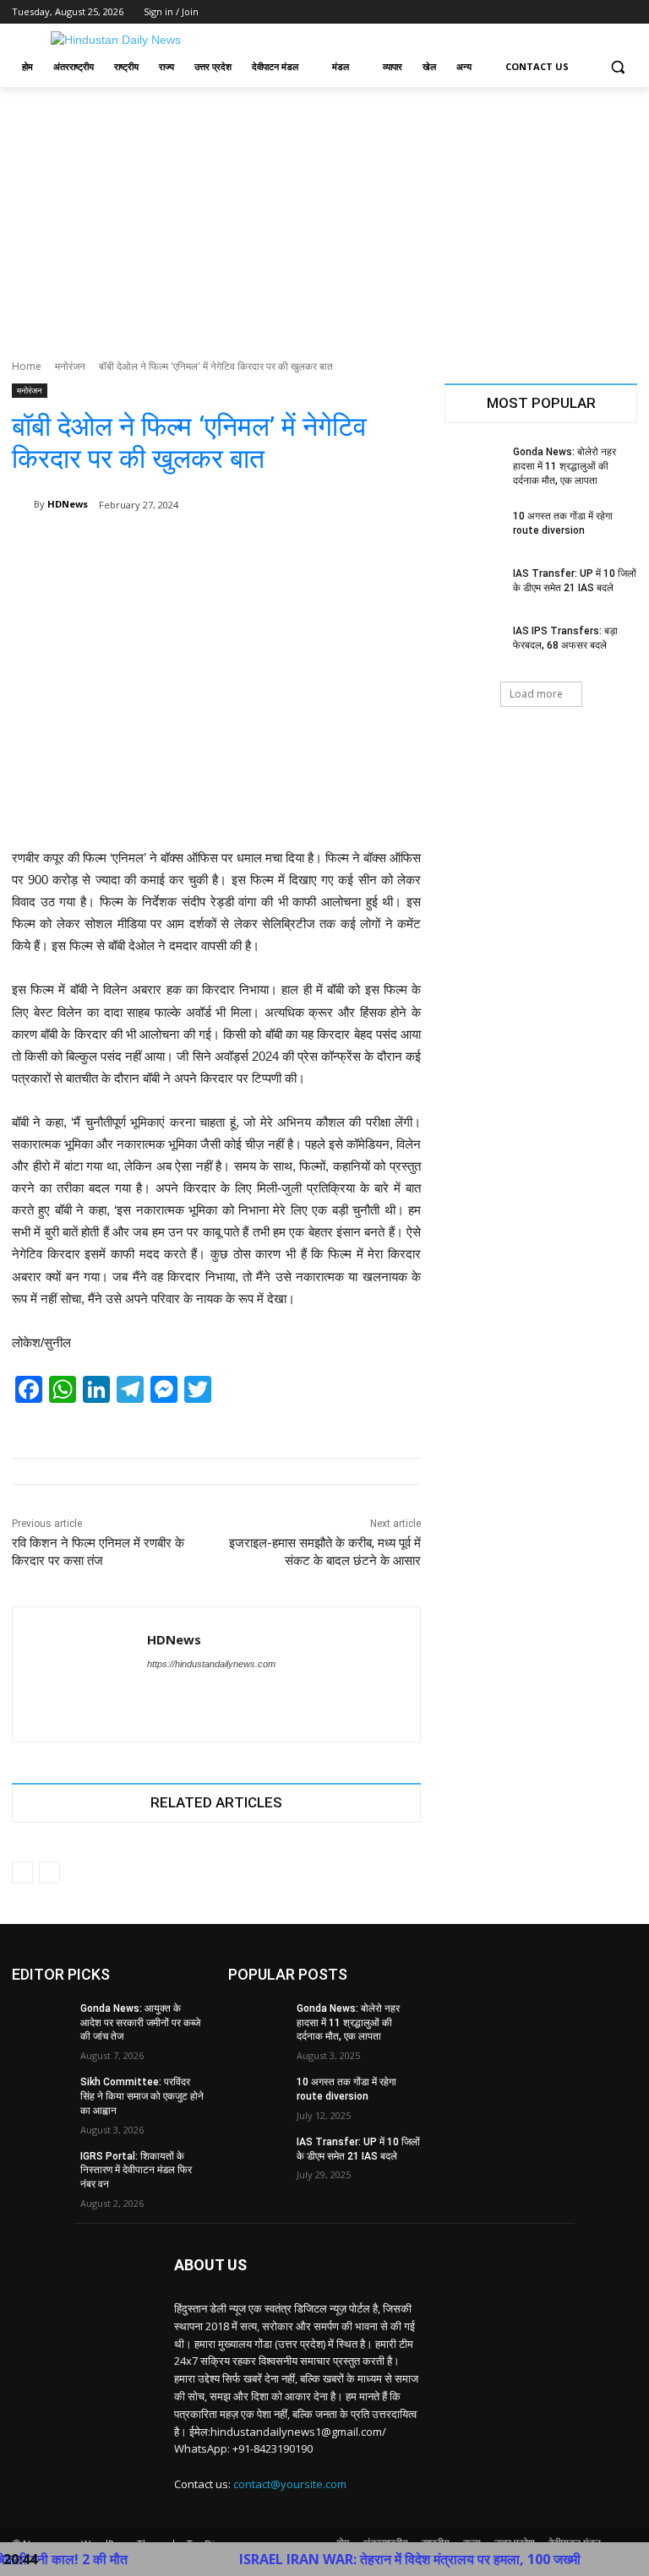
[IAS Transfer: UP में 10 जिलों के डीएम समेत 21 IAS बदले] (473, 587)
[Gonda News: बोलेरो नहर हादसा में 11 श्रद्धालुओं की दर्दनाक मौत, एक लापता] (473, 465)
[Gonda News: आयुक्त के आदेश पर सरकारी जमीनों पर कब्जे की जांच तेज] (41, 2022)
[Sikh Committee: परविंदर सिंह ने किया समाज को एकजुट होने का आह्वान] (41, 2095)
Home (27, 366)
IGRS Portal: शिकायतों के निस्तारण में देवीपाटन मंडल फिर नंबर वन (136, 2171)
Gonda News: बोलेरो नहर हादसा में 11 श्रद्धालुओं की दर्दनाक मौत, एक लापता (564, 466)
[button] (617, 67)
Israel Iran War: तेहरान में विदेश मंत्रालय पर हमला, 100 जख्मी (368, 2559)
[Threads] (183, 1693)
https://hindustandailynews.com (211, 1664)
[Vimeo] (604, 12)
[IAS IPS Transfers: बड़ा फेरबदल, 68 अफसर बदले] (473, 644)
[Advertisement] (324, 214)
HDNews (68, 504)
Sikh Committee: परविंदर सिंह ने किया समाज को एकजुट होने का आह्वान (142, 2096)
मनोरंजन (70, 366)
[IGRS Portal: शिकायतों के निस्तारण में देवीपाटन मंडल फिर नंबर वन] (41, 2170)
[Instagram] (557, 12)
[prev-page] (22, 1872)
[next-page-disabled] (49, 1872)
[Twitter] (581, 12)
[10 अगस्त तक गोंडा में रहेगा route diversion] (473, 530)
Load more (536, 694)
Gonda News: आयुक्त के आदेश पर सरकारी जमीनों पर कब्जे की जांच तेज (140, 2023)
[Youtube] (627, 12)
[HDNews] (23, 504)
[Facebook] (534, 12)
